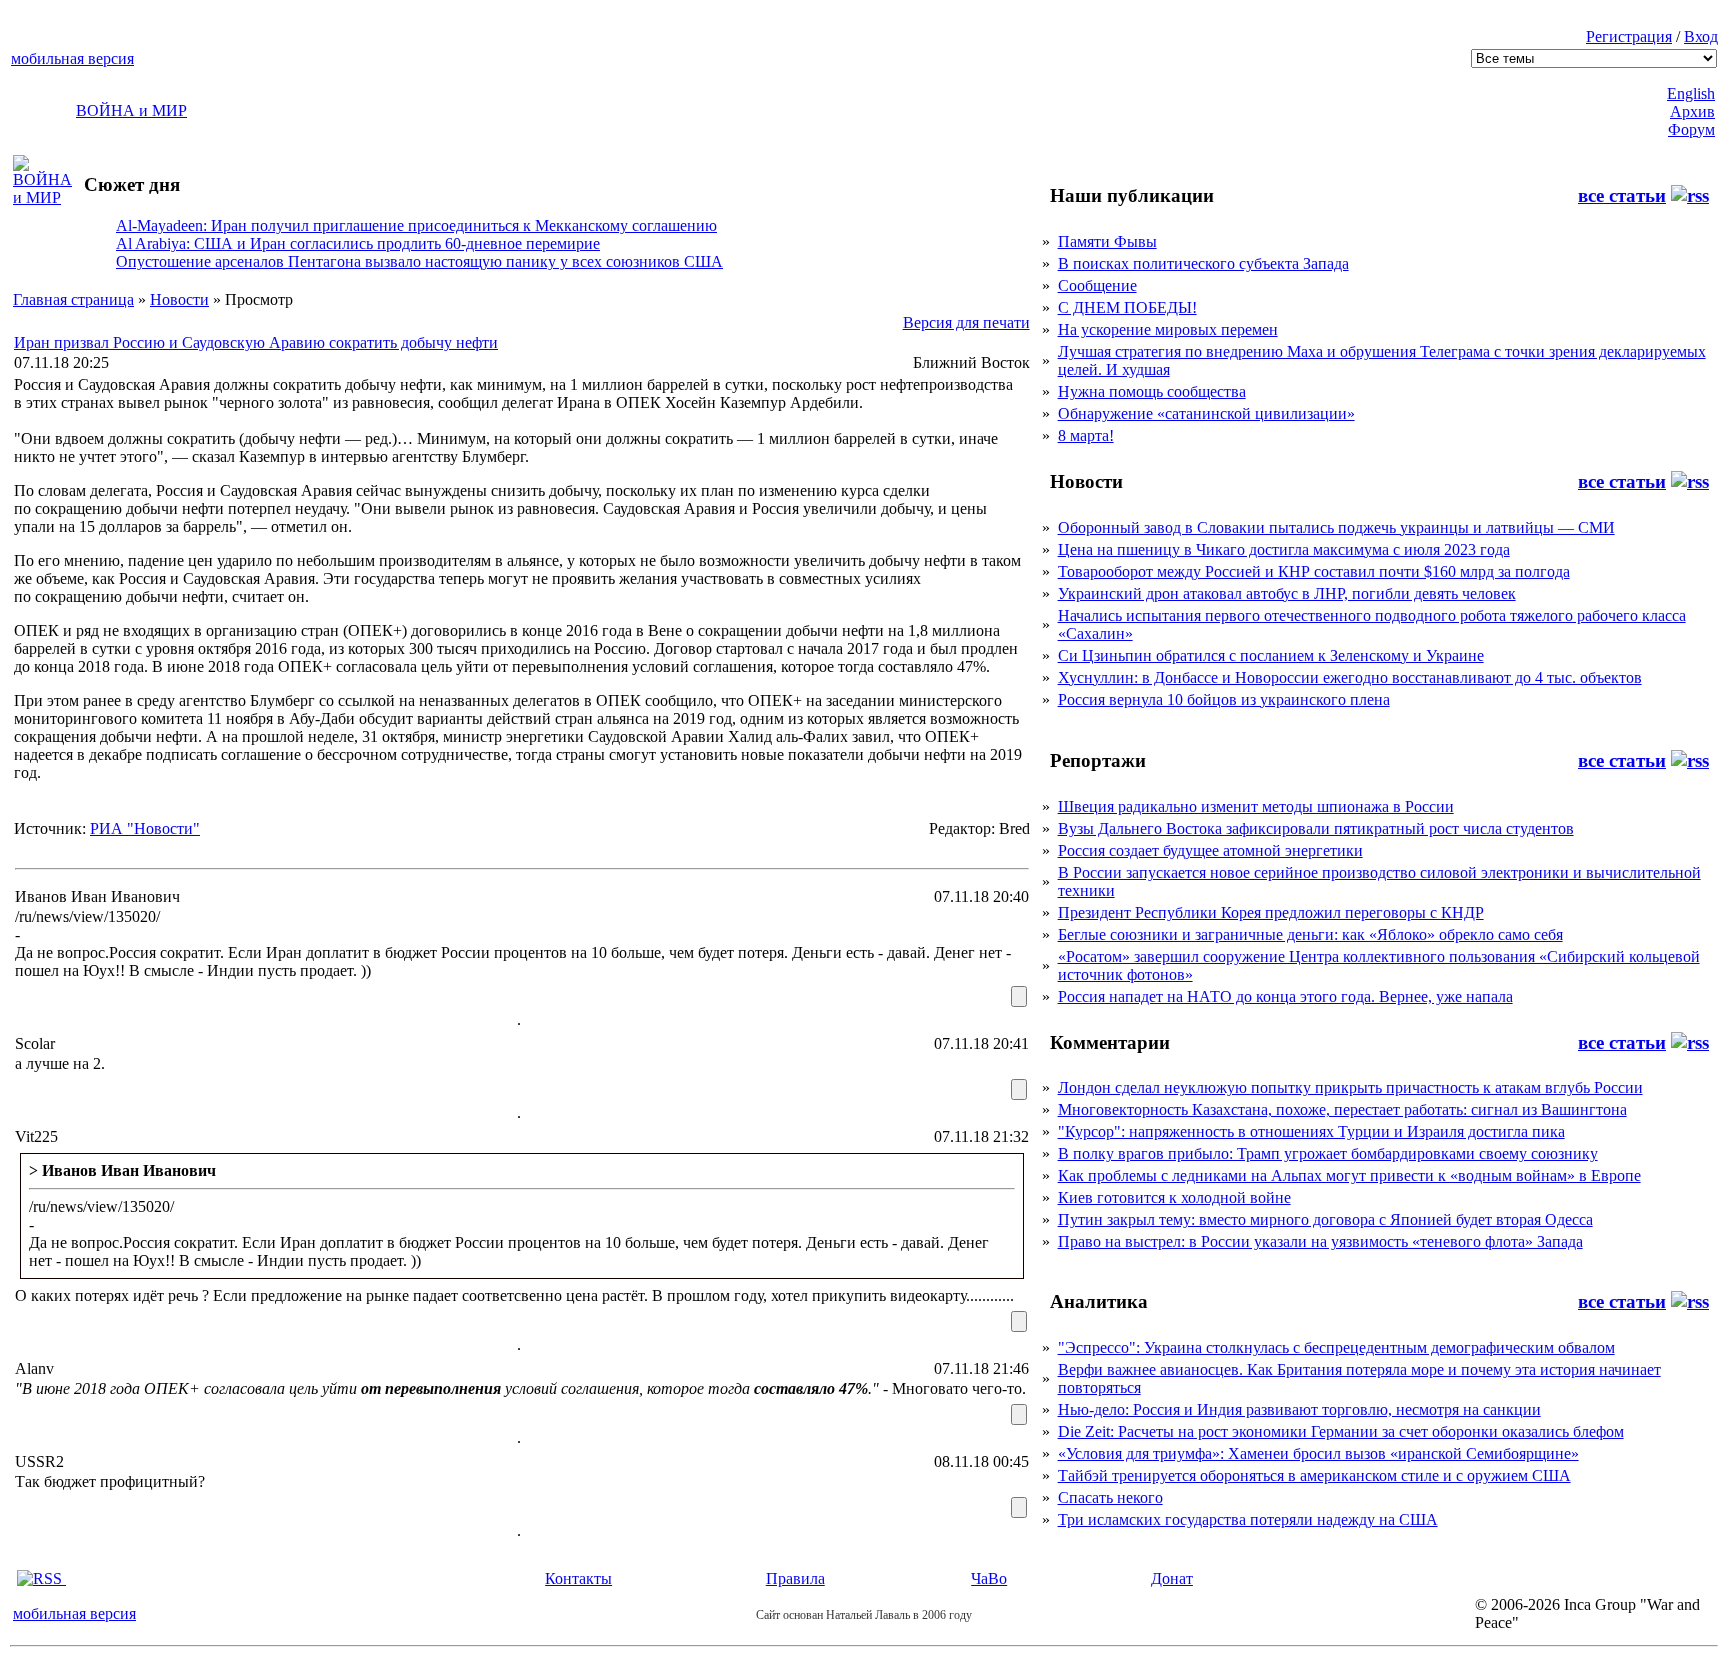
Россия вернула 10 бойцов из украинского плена (1224, 699)
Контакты (578, 1578)
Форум (1691, 129)
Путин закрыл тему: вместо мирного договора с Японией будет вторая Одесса (1325, 1219)
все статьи (1622, 195)
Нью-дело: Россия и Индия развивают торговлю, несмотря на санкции (1299, 1409)
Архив (1692, 111)
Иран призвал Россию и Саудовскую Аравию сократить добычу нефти (256, 342)
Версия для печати (966, 322)
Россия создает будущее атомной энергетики (1210, 850)
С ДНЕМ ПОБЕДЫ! (1127, 307)
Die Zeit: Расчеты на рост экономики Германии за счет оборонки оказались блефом (1341, 1431)
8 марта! (1086, 435)
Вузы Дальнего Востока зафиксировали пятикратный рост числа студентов (1316, 828)
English (1691, 93)
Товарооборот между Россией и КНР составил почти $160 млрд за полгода (1314, 571)
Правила (795, 1578)
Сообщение (1097, 285)
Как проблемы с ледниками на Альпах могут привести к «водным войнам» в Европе (1349, 1175)
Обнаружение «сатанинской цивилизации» (1206, 413)
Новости (179, 299)
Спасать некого (1110, 1497)
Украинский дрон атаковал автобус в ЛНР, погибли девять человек (1287, 593)
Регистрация (1629, 36)
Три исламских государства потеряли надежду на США (1248, 1519)
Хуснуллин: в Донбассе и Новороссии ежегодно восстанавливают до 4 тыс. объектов (1350, 677)
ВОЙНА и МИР (131, 110)
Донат (1172, 1578)
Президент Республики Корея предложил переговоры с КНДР (1271, 912)
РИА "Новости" (145, 828)
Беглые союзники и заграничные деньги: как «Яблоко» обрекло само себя (1310, 934)
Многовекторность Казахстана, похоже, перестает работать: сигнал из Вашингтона (1342, 1109)
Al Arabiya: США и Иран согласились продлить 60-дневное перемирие (358, 243)
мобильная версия (72, 58)
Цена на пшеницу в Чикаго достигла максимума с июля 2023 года (1284, 549)
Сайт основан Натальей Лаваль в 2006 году (864, 1615)
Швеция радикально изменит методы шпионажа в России (1256, 806)
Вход (1701, 36)
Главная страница (73, 299)
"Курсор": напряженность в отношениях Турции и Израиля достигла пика (1311, 1131)
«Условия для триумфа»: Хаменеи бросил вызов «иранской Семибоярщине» (1318, 1453)
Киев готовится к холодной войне (1174, 1197)
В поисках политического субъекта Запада (1203, 263)
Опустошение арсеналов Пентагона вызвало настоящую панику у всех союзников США (419, 261)
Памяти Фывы (1107, 241)
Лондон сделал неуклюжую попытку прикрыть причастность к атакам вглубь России (1350, 1087)
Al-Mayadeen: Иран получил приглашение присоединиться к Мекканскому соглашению (416, 225)
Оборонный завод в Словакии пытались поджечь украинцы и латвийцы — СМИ (1336, 527)
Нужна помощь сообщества (1152, 391)
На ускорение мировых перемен (1168, 329)
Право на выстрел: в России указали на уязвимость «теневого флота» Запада (1320, 1241)
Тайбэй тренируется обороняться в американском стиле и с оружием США (1314, 1475)
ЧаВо (989, 1578)
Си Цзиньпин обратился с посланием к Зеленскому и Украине (1271, 655)
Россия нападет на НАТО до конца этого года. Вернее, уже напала (1285, 996)
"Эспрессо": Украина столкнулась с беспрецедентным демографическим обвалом (1336, 1347)
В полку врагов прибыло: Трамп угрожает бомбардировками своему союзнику (1328, 1153)
